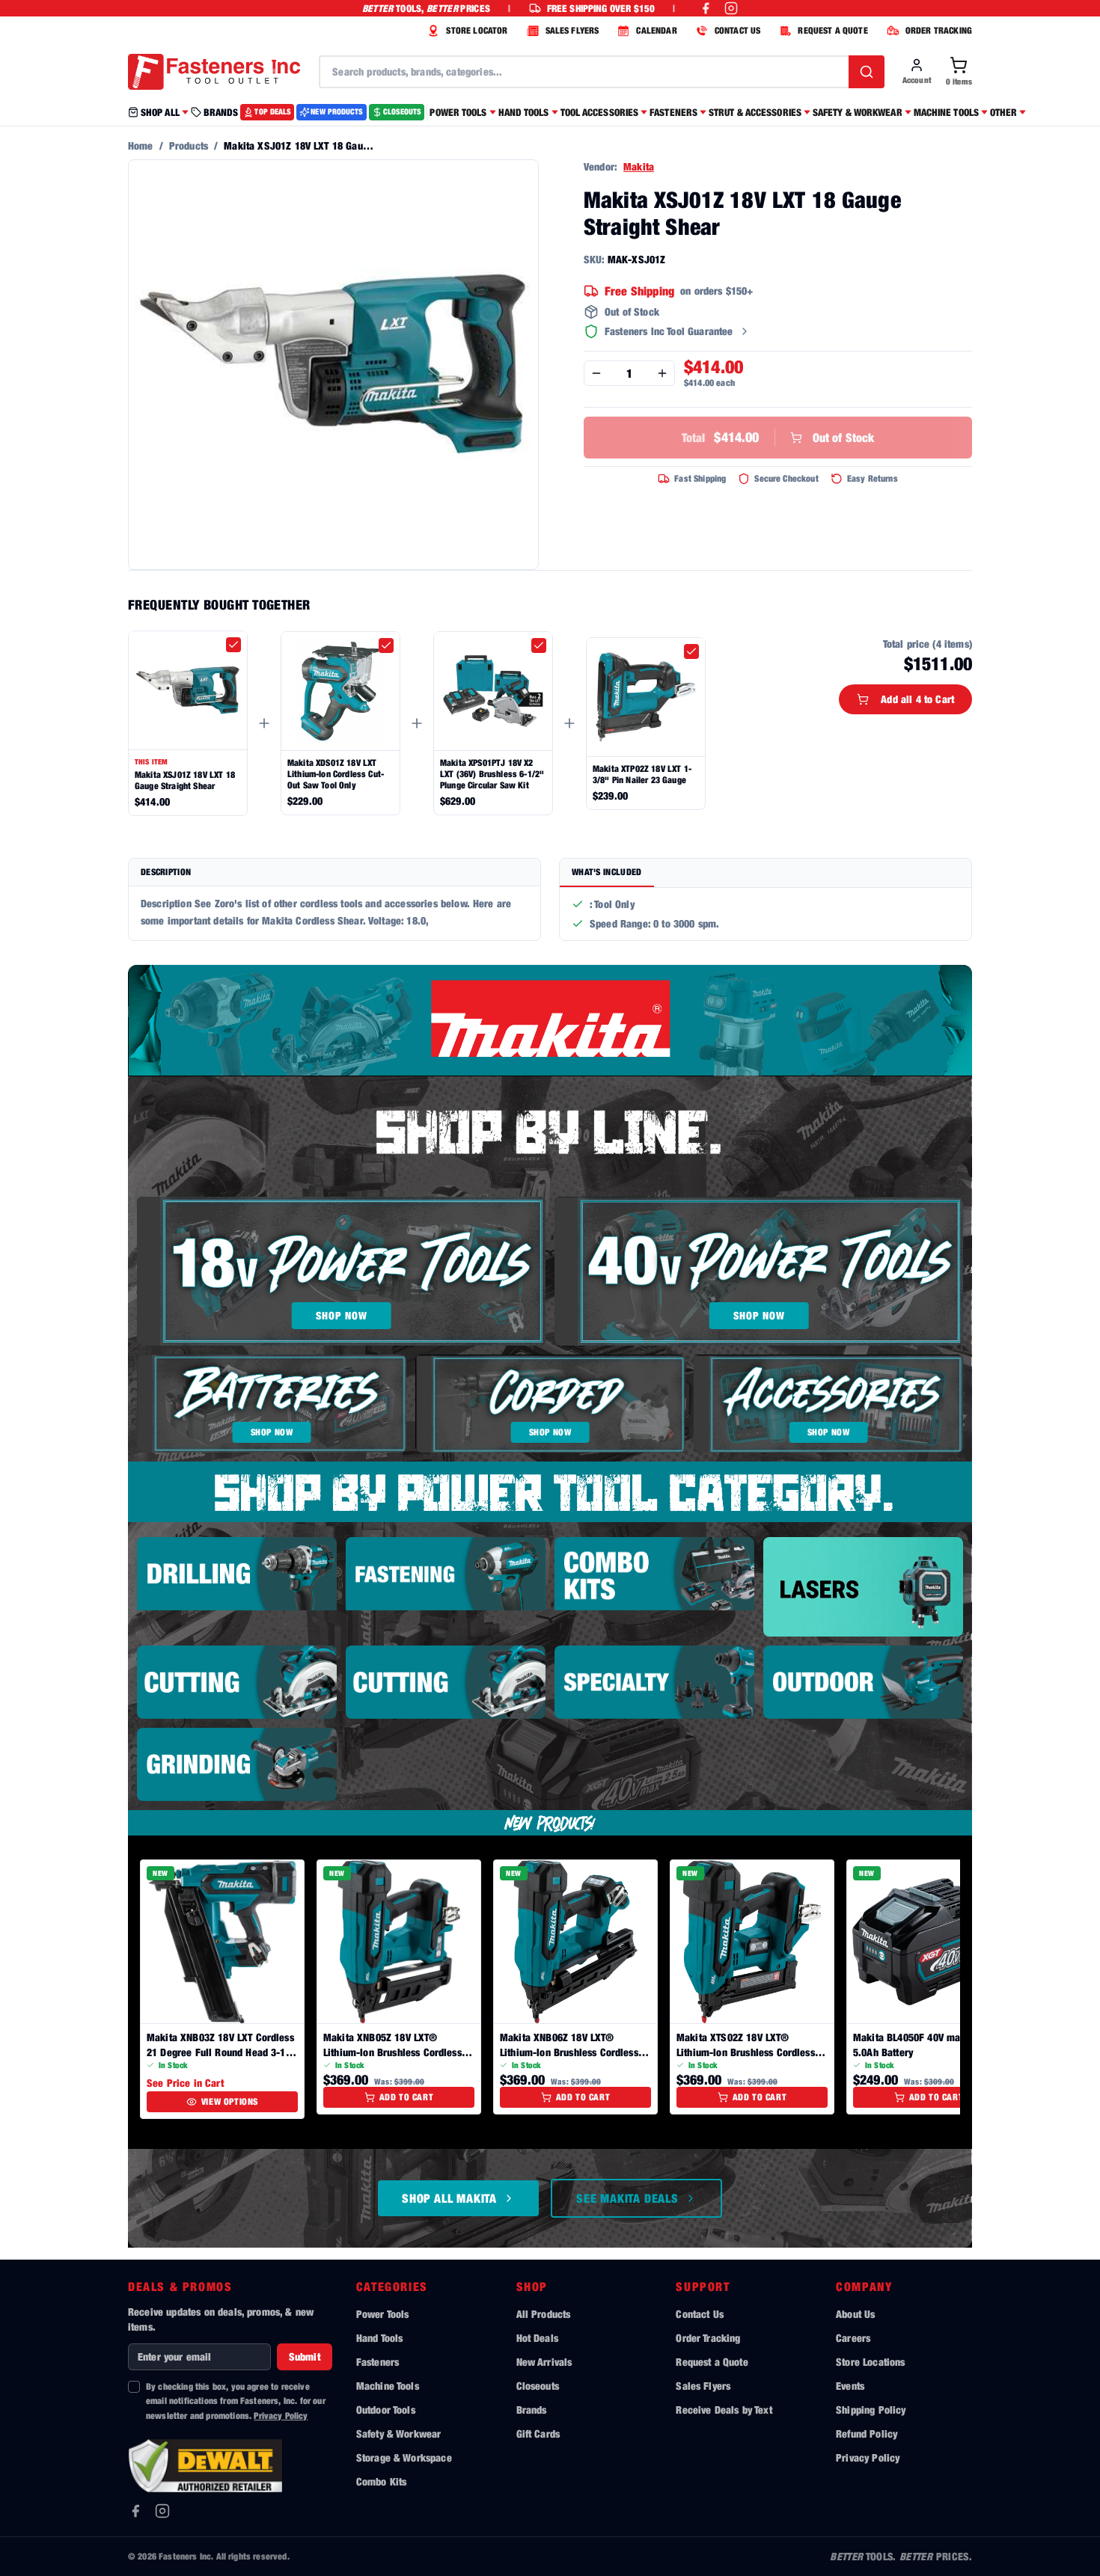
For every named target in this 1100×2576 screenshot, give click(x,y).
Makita (639, 166)
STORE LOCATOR (477, 30)
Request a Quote (712, 2362)
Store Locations (870, 2362)
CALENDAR (656, 30)
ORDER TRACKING (939, 30)
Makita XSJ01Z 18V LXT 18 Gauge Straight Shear (185, 780)
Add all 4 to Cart (917, 699)
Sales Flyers (703, 2386)
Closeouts (538, 2386)
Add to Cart (407, 2097)
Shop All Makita (449, 2198)
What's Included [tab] (607, 872)
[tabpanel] (766, 914)
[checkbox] (233, 645)
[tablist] (766, 873)
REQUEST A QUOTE (832, 30)
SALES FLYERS (572, 30)
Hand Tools (380, 2338)
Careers (853, 2338)
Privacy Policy (281, 2416)
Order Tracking (708, 2338)
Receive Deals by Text (724, 2410)
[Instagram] (162, 2511)
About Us (855, 2314)
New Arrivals (544, 2362)
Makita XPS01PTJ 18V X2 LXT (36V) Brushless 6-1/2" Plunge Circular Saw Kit (492, 774)
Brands (532, 2410)
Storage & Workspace (404, 2457)
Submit (305, 2356)
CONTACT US (738, 30)
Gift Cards (538, 2434)
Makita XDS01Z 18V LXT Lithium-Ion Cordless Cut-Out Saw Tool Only (336, 774)
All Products (544, 2314)
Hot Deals (537, 2338)
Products (189, 145)
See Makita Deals (627, 2198)
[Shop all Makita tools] (550, 1021)
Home (141, 145)
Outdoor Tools (386, 2410)
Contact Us (700, 2314)
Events (850, 2386)
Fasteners (378, 2362)
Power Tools (383, 2314)
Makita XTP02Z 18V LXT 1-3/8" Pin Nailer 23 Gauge (642, 774)
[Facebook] (135, 2511)
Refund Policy (867, 2434)
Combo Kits (382, 2481)
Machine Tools (388, 2386)
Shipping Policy (871, 2410)
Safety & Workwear (399, 2434)
